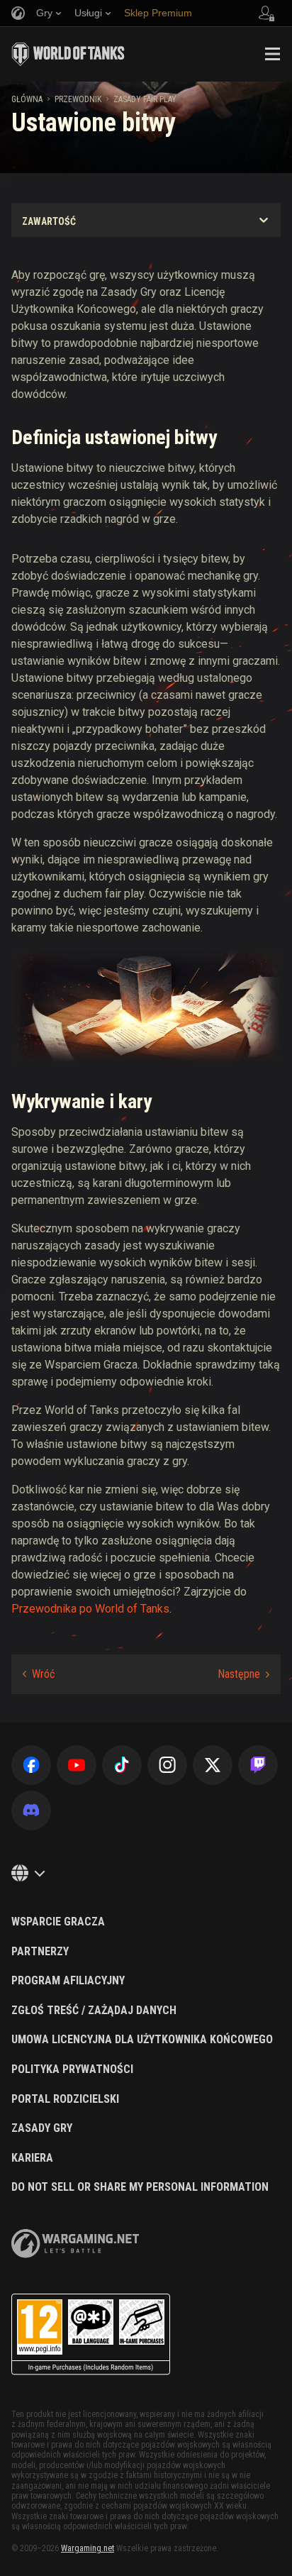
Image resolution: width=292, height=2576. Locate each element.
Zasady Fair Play (145, 99)
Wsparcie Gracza (58, 1922)
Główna (27, 99)
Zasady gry (42, 2128)
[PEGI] (91, 2334)
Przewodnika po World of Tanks (90, 1609)
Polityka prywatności (72, 2069)
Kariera (32, 2158)
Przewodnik (78, 99)
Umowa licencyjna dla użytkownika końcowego (142, 2040)
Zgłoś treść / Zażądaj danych (94, 2011)
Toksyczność (39, 1674)
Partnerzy (40, 1952)
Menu (272, 54)
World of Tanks (68, 54)
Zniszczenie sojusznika (243, 1674)
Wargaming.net (88, 2548)
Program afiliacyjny (68, 1981)
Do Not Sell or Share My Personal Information (140, 2187)
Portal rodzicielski (65, 2099)
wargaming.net (75, 2244)
